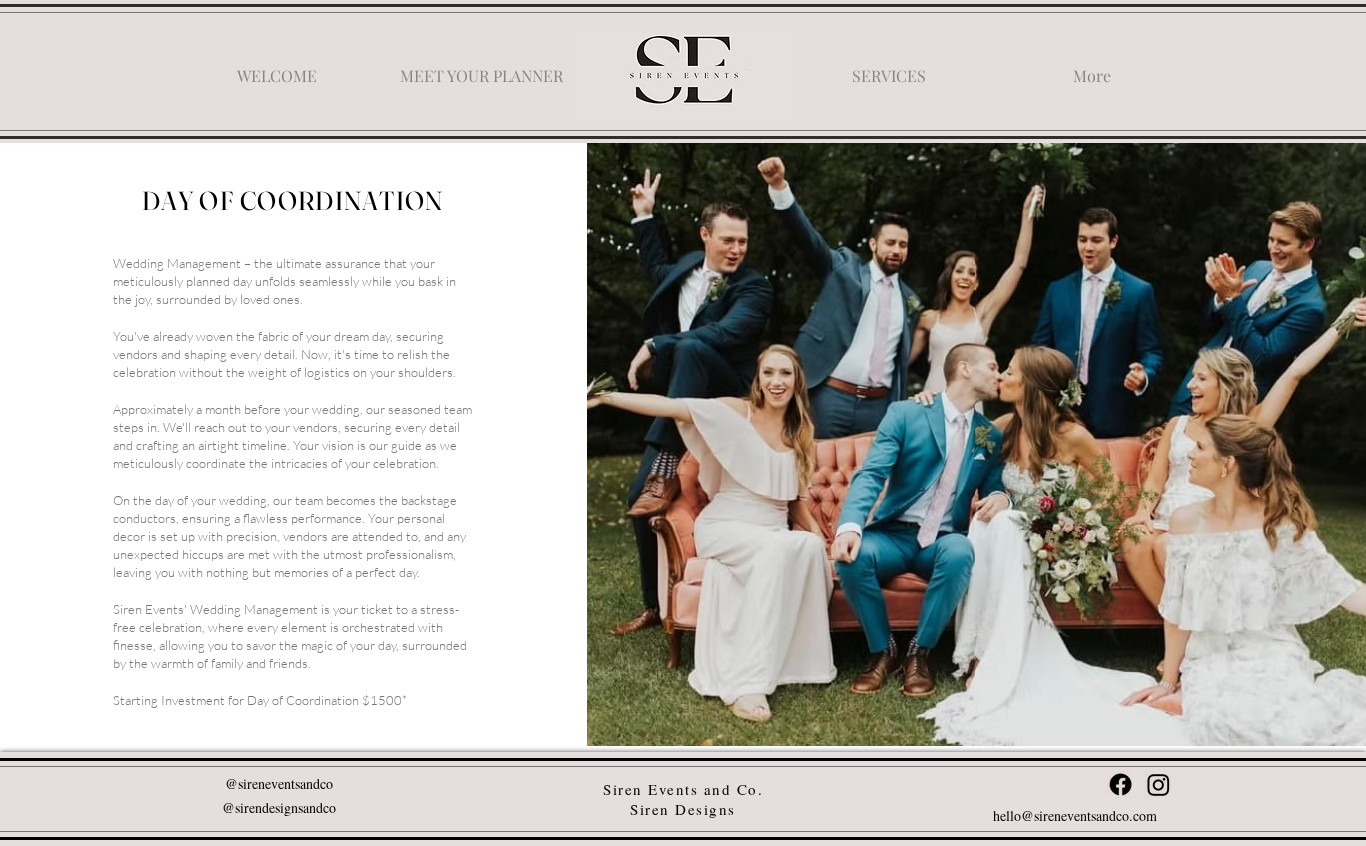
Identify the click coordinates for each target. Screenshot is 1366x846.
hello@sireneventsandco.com (1075, 815)
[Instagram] (1158, 784)
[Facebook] (1120, 784)
